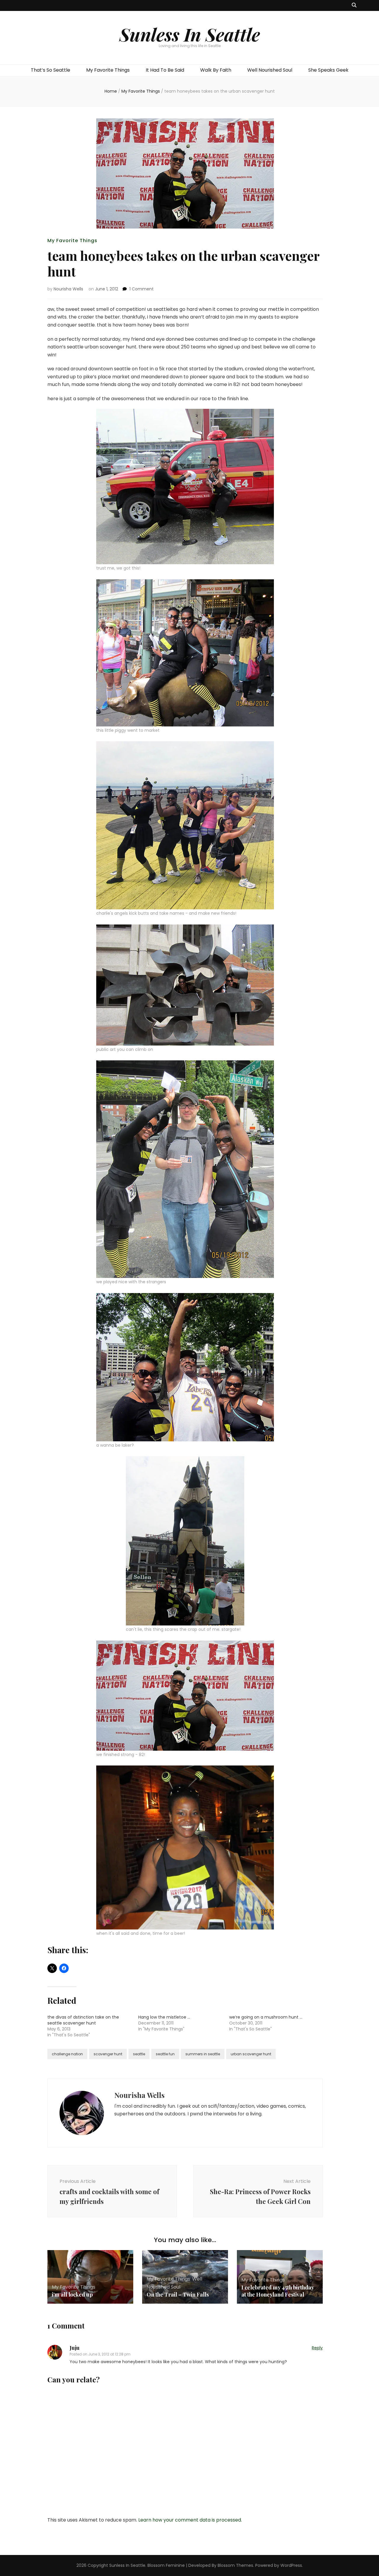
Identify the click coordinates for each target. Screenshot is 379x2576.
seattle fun (165, 2054)
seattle (139, 2054)
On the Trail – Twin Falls (178, 2294)
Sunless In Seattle (190, 34)
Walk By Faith (216, 70)
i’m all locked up (72, 2294)
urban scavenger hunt (251, 2054)
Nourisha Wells (68, 289)
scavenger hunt (108, 2054)
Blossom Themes (235, 2565)
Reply (317, 2348)
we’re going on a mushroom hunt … (266, 2017)
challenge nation (67, 2054)
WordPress (291, 2565)
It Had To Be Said (165, 70)
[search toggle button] (354, 5)
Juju (75, 2348)
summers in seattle (203, 2054)
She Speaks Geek (328, 70)
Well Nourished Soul (270, 70)
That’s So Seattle (50, 70)
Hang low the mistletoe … (164, 2017)
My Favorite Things (108, 70)
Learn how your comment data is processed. (190, 2520)
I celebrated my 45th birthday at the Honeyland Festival (278, 2291)
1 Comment (142, 289)
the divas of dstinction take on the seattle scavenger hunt (83, 2020)
